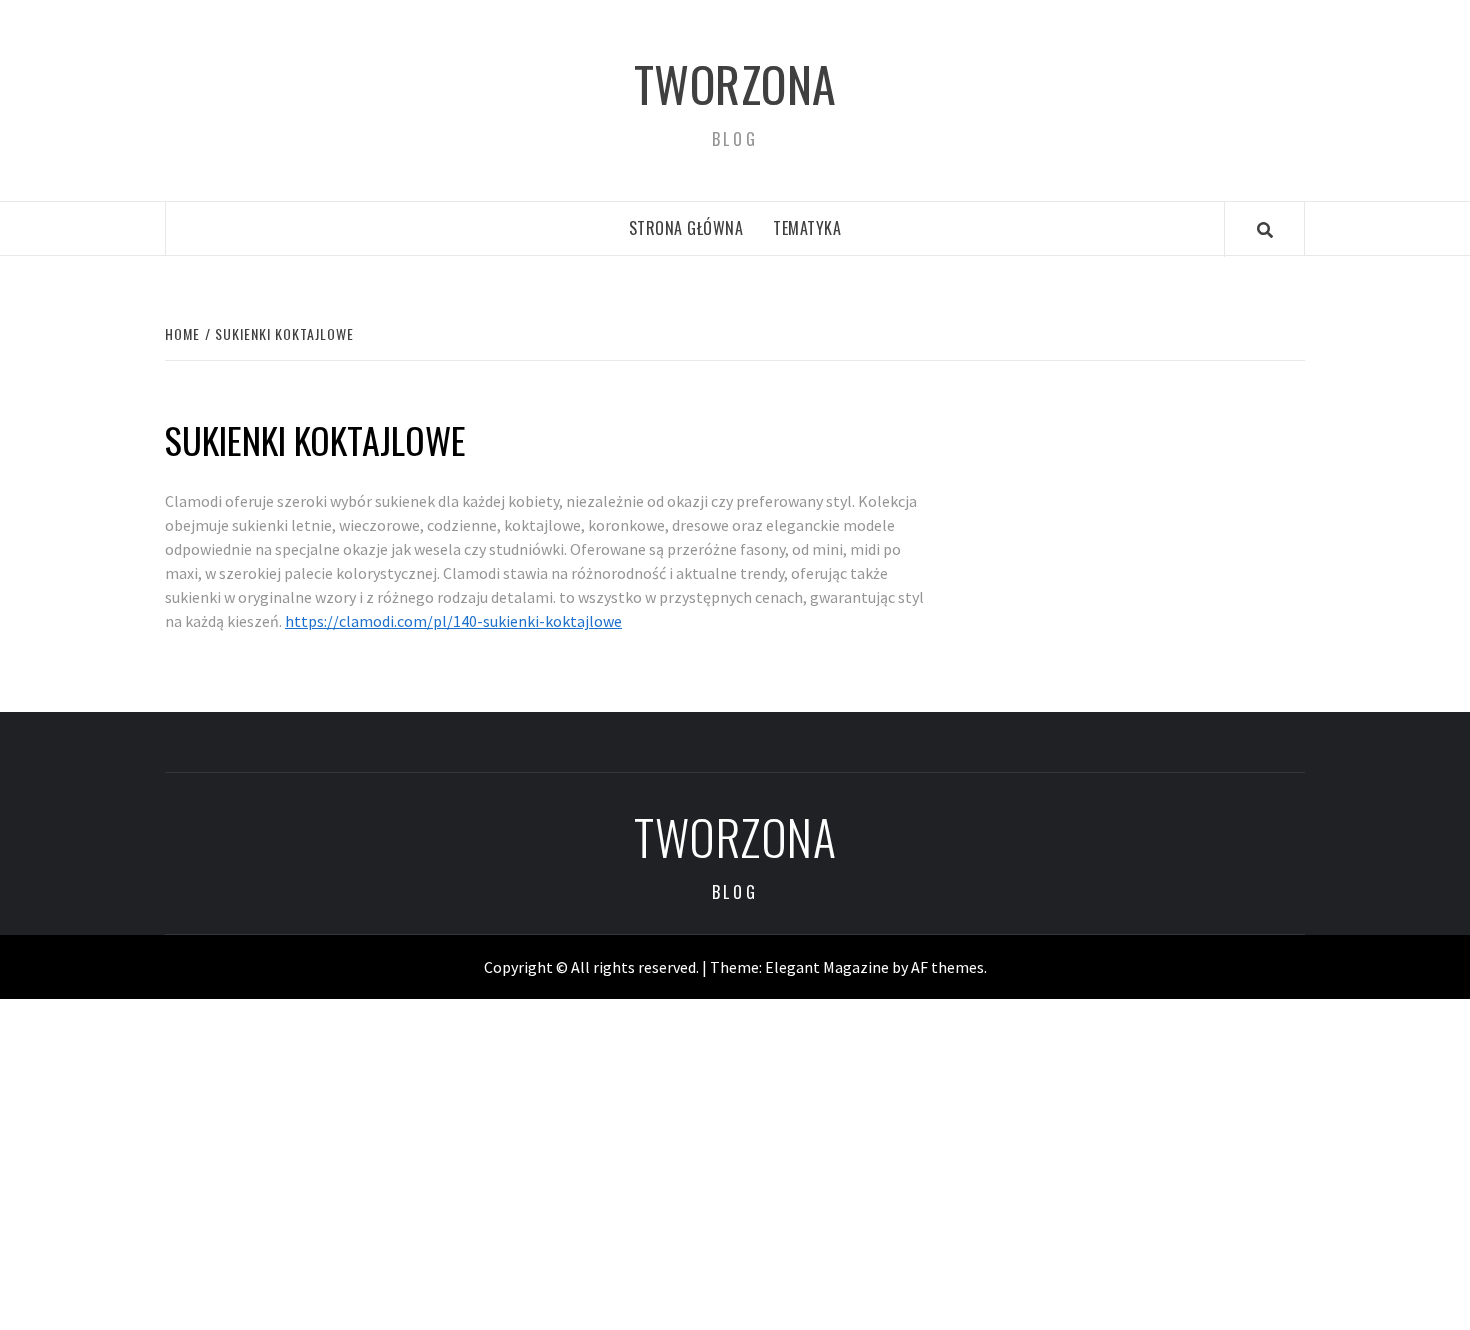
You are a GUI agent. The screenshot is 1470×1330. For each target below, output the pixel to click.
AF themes (947, 967)
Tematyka (807, 228)
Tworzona (735, 83)
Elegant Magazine (827, 967)
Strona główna (686, 228)
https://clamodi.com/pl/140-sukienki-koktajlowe (453, 621)
